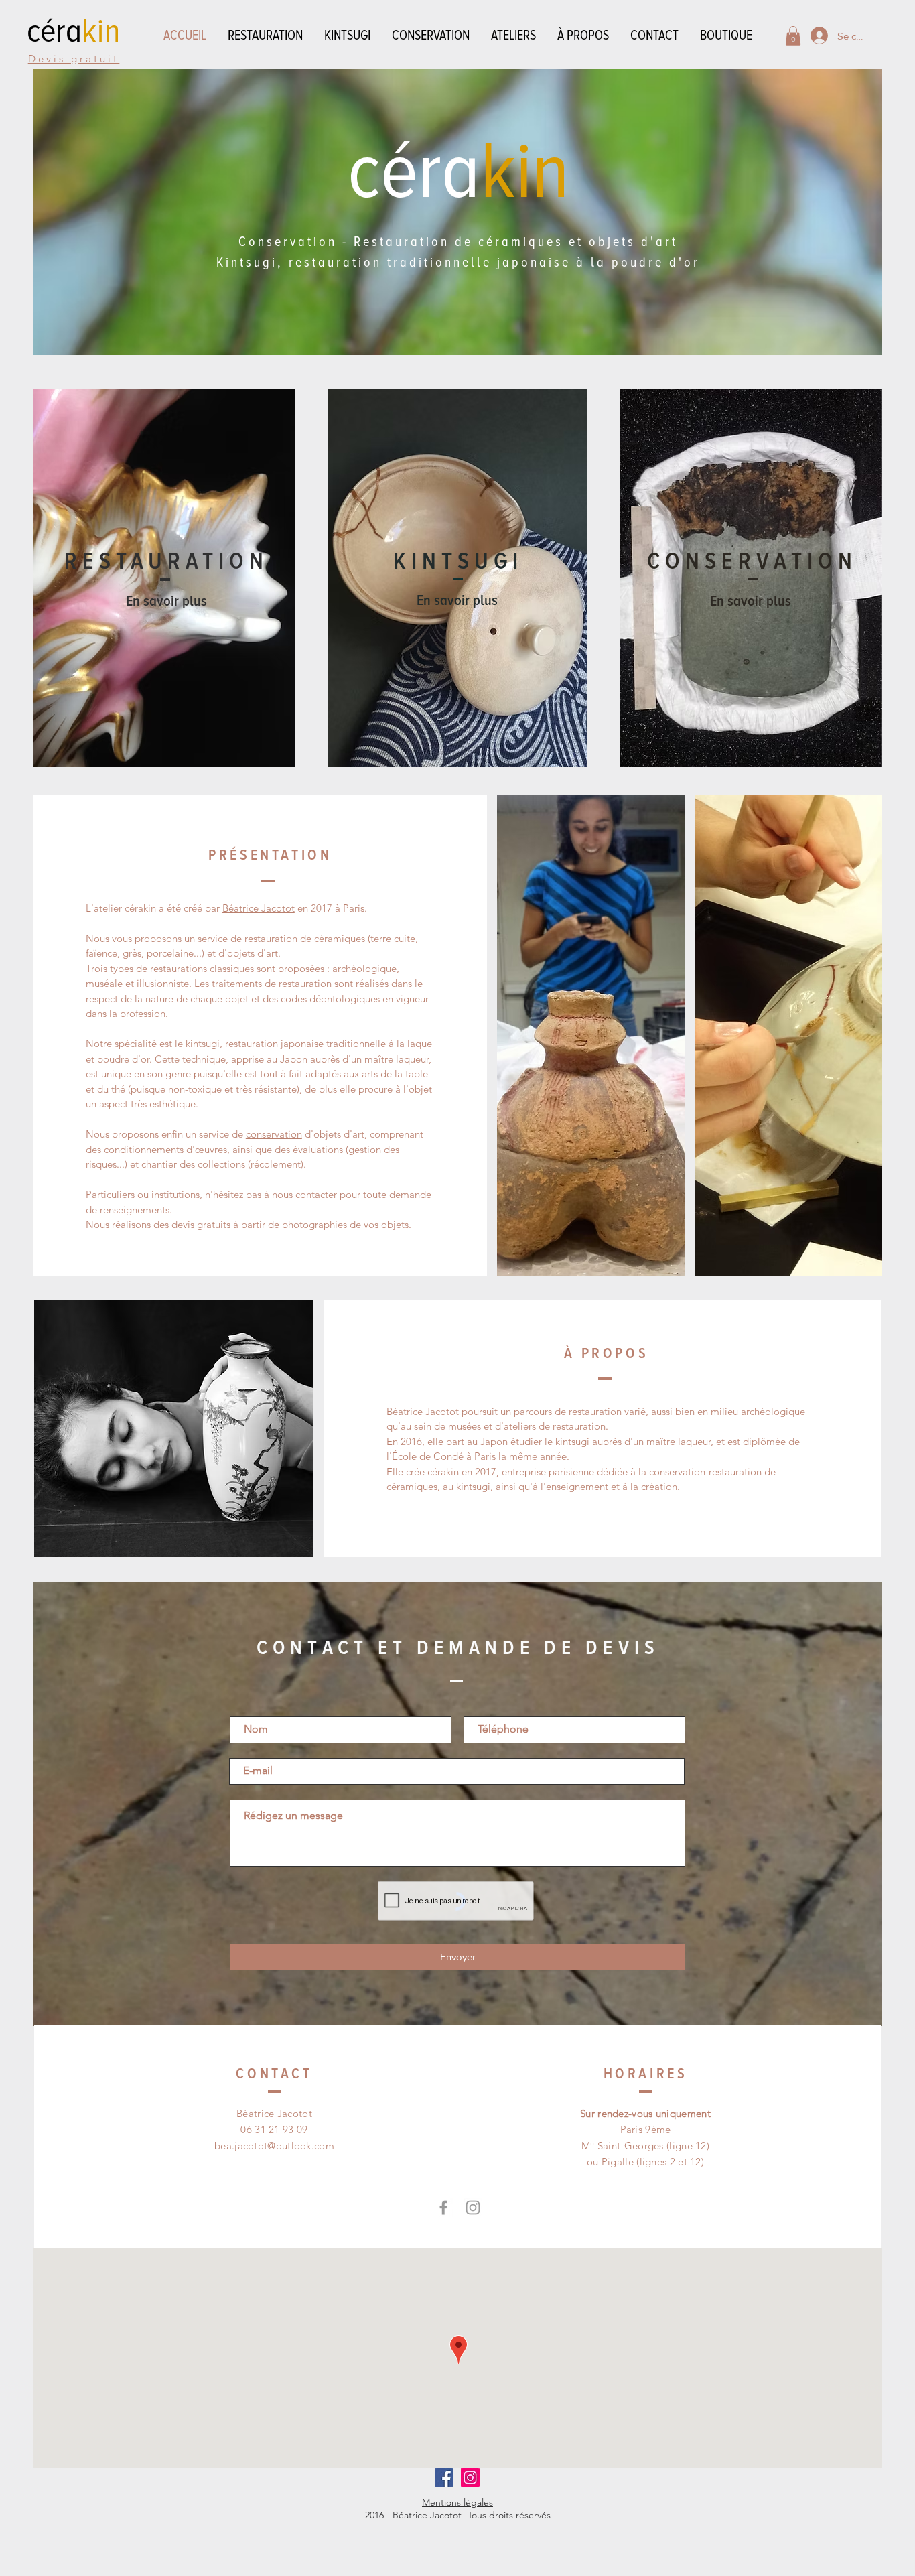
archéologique (364, 968)
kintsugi (203, 1043)
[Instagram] (473, 2208)
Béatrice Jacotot (259, 908)
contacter (316, 1194)
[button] (793, 36)
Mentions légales (457, 2502)
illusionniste (163, 983)
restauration (271, 938)
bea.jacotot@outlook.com (274, 2146)
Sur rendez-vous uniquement (645, 2113)
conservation (274, 1134)
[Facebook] (443, 2208)
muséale (104, 983)
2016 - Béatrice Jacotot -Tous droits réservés (458, 2515)
